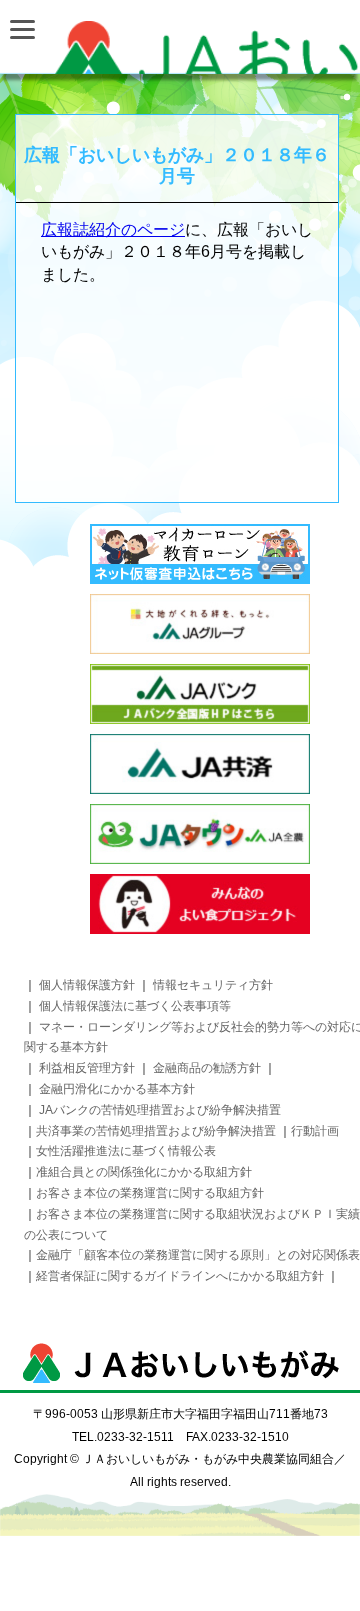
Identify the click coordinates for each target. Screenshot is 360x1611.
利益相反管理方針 (87, 1068)
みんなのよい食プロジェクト (200, 904)
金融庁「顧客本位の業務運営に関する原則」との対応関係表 (198, 1255)
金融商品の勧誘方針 (208, 1068)
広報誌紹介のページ (113, 229)
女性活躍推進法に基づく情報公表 (126, 1151)
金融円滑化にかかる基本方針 (117, 1089)
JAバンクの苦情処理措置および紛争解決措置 (160, 1110)
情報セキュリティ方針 (213, 985)
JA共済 (200, 764)
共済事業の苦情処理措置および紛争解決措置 (156, 1131)
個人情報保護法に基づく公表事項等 (135, 1006)
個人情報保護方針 (87, 985)
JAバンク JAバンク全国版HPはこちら (200, 694)
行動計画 (315, 1131)
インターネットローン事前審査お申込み (200, 554)
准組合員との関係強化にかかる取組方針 (144, 1172)
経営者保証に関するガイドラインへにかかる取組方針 (181, 1276)
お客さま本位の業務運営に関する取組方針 (150, 1193)
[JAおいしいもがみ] (180, 47)
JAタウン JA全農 (200, 834)
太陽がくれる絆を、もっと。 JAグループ (200, 624)
